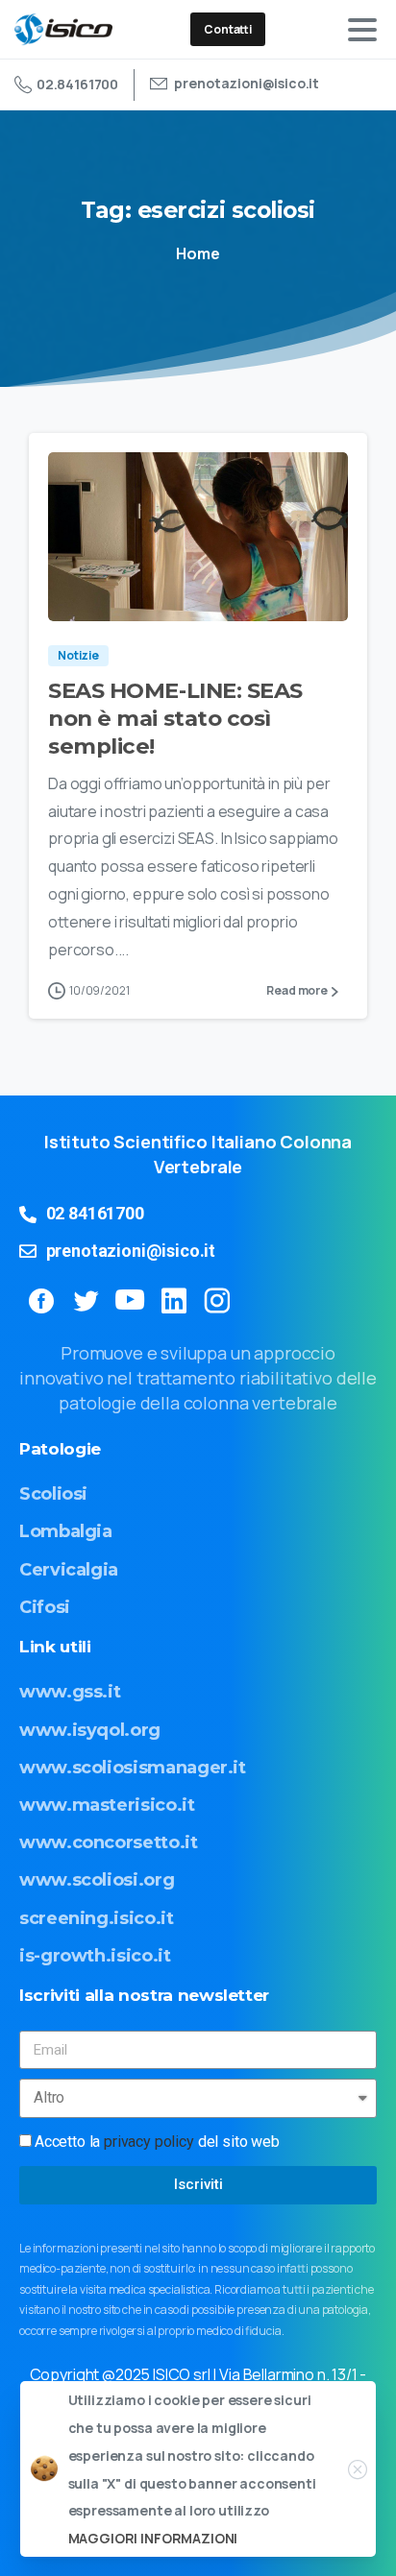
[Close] (358, 2469)
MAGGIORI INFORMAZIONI (153, 2538)
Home (198, 253)
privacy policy (149, 2142)
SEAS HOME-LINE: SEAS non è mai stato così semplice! (175, 718)
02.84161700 (77, 84)
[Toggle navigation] (362, 30)
